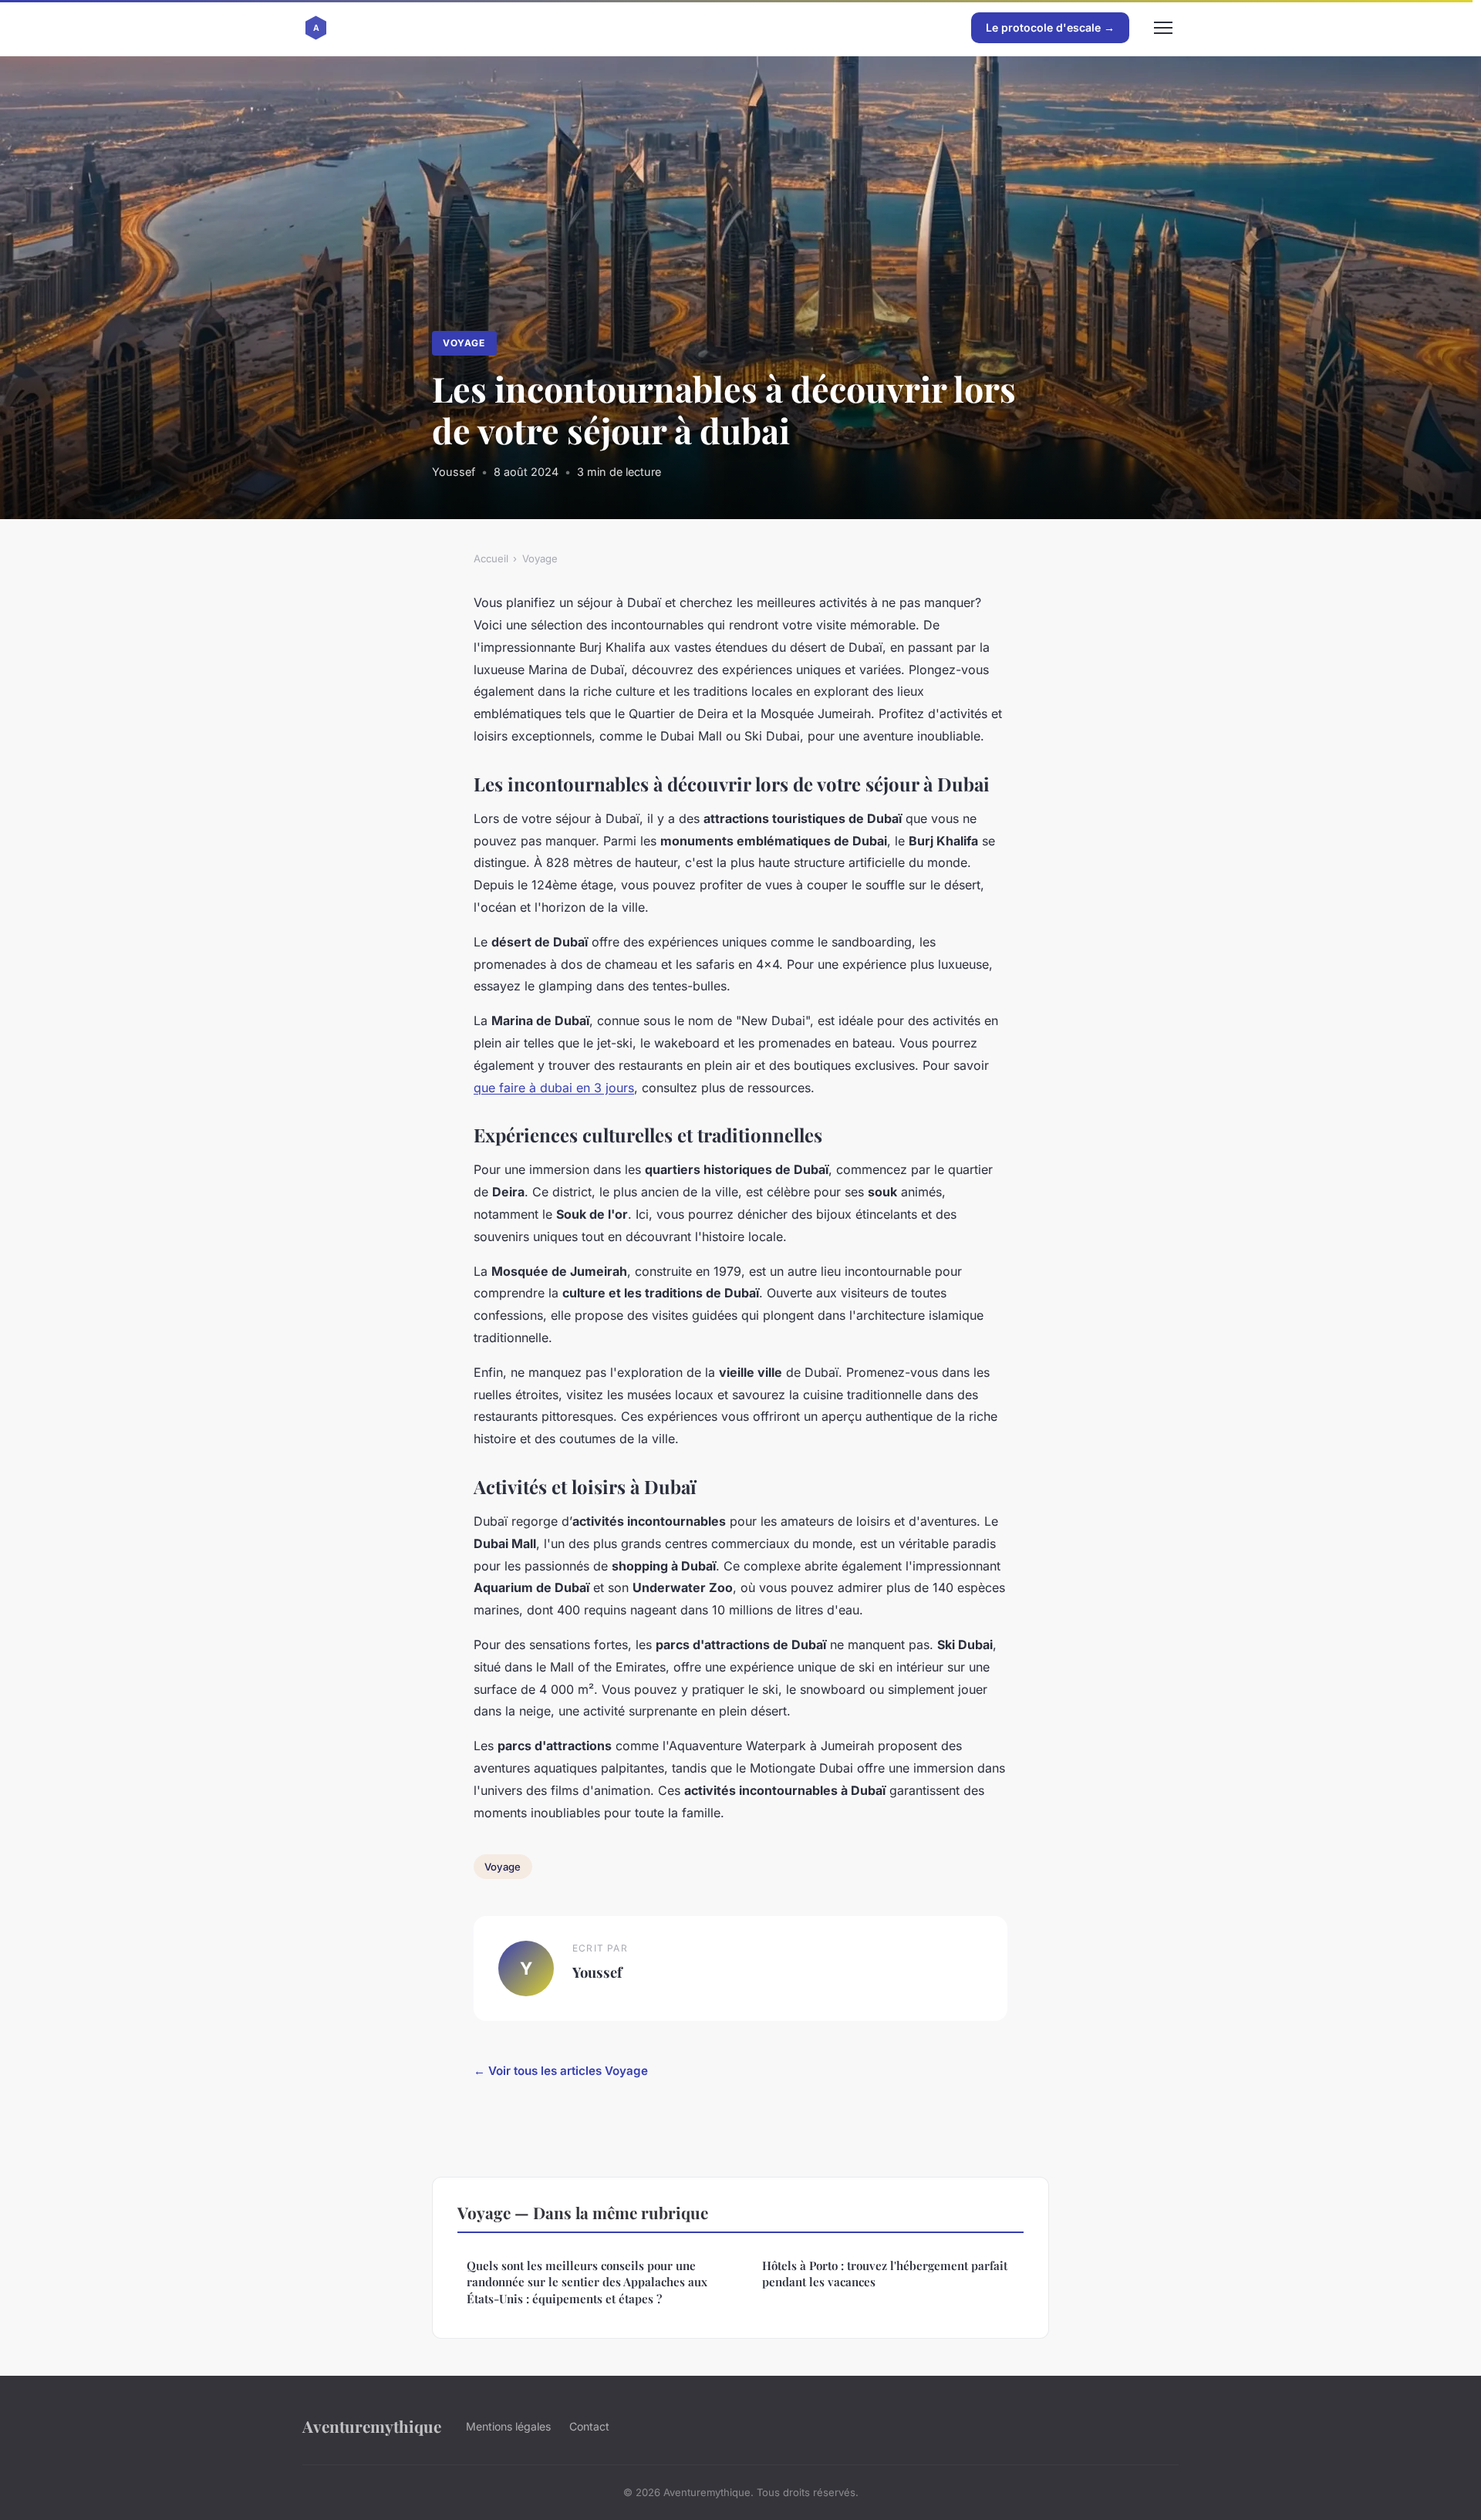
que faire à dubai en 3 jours (554, 1088)
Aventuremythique (372, 2426)
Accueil (491, 558)
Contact (589, 2426)
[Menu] (1163, 28)
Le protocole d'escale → (1050, 27)
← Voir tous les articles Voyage (561, 2071)
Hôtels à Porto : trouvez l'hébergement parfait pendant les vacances (885, 2274)
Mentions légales (508, 2426)
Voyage (464, 343)
